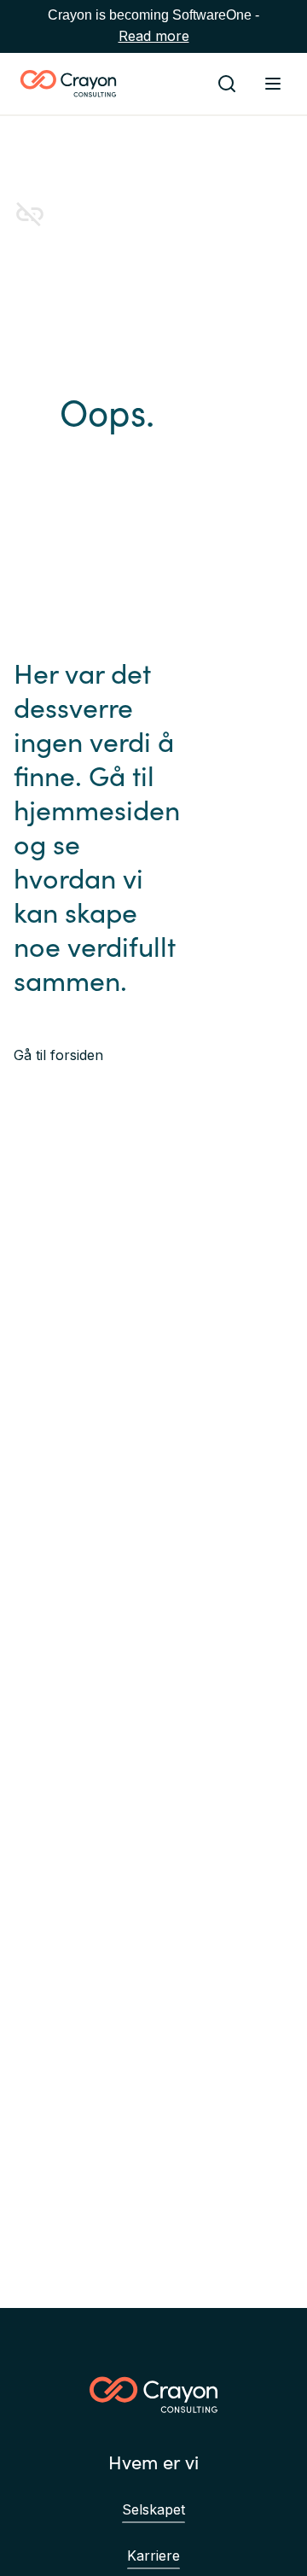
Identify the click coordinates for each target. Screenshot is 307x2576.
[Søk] (227, 84)
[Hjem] (68, 84)
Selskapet (153, 2509)
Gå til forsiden (58, 1055)
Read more (154, 36)
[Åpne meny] (273, 84)
